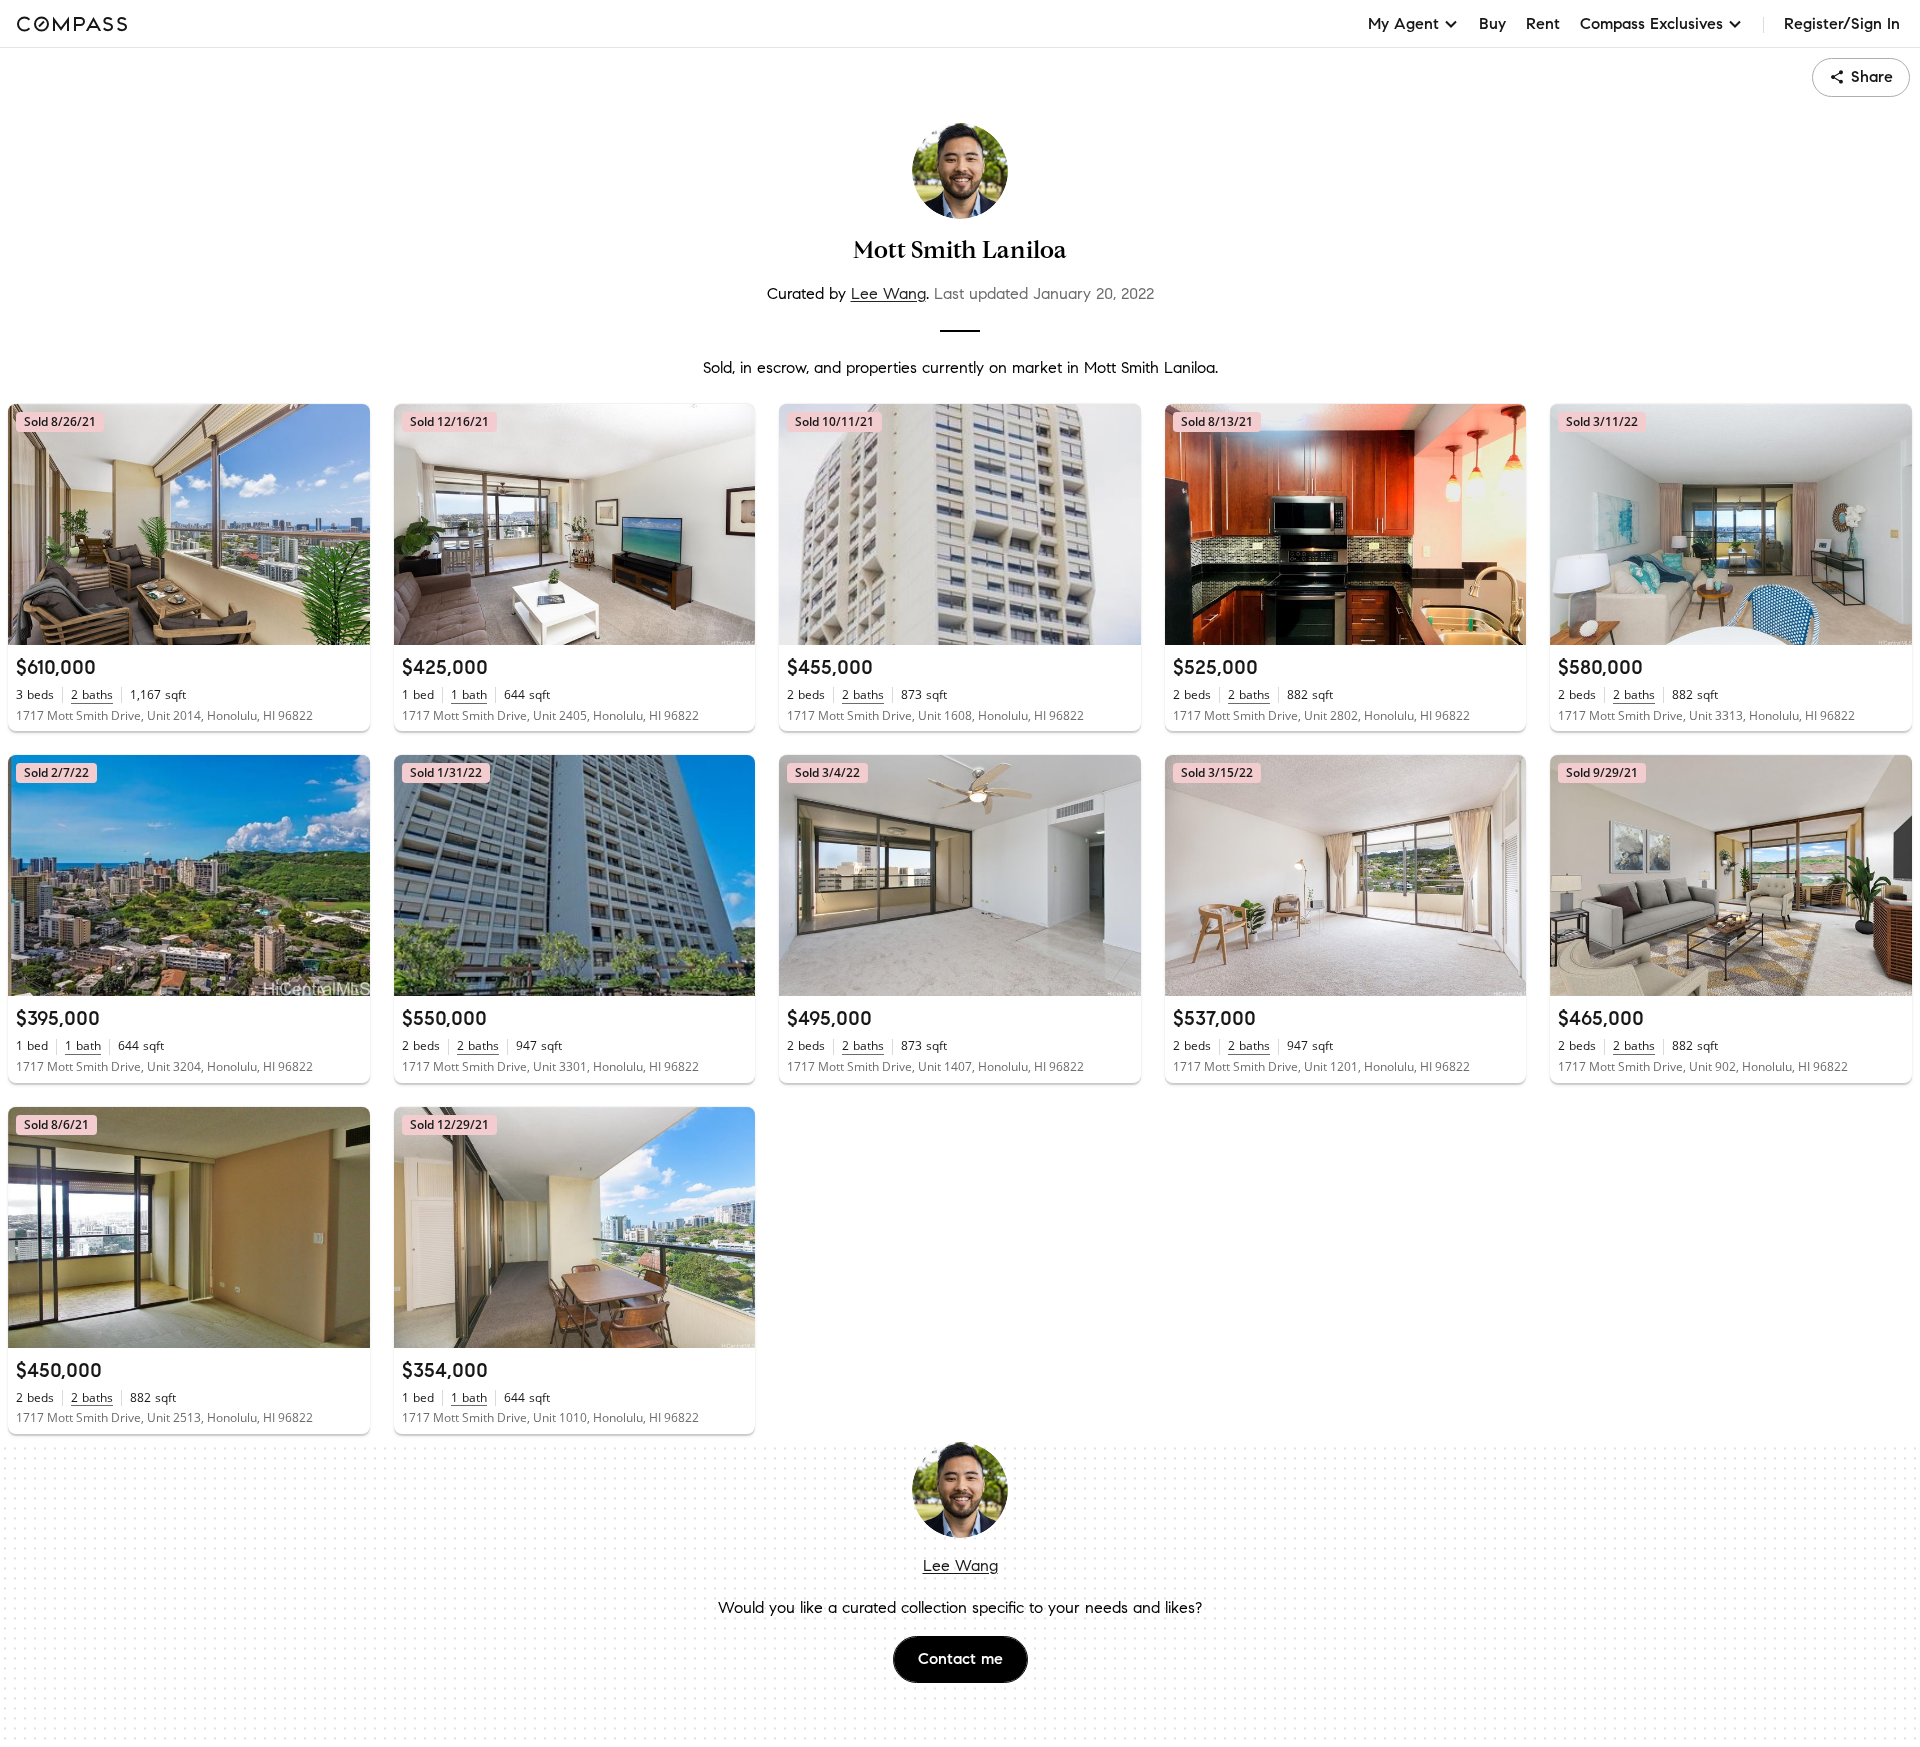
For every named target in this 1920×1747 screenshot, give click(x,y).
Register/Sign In (1842, 23)
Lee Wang (888, 293)
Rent (1543, 23)
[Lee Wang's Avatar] (960, 171)
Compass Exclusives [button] (1651, 23)
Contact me (960, 1658)
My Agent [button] (1403, 23)
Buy (1492, 23)
